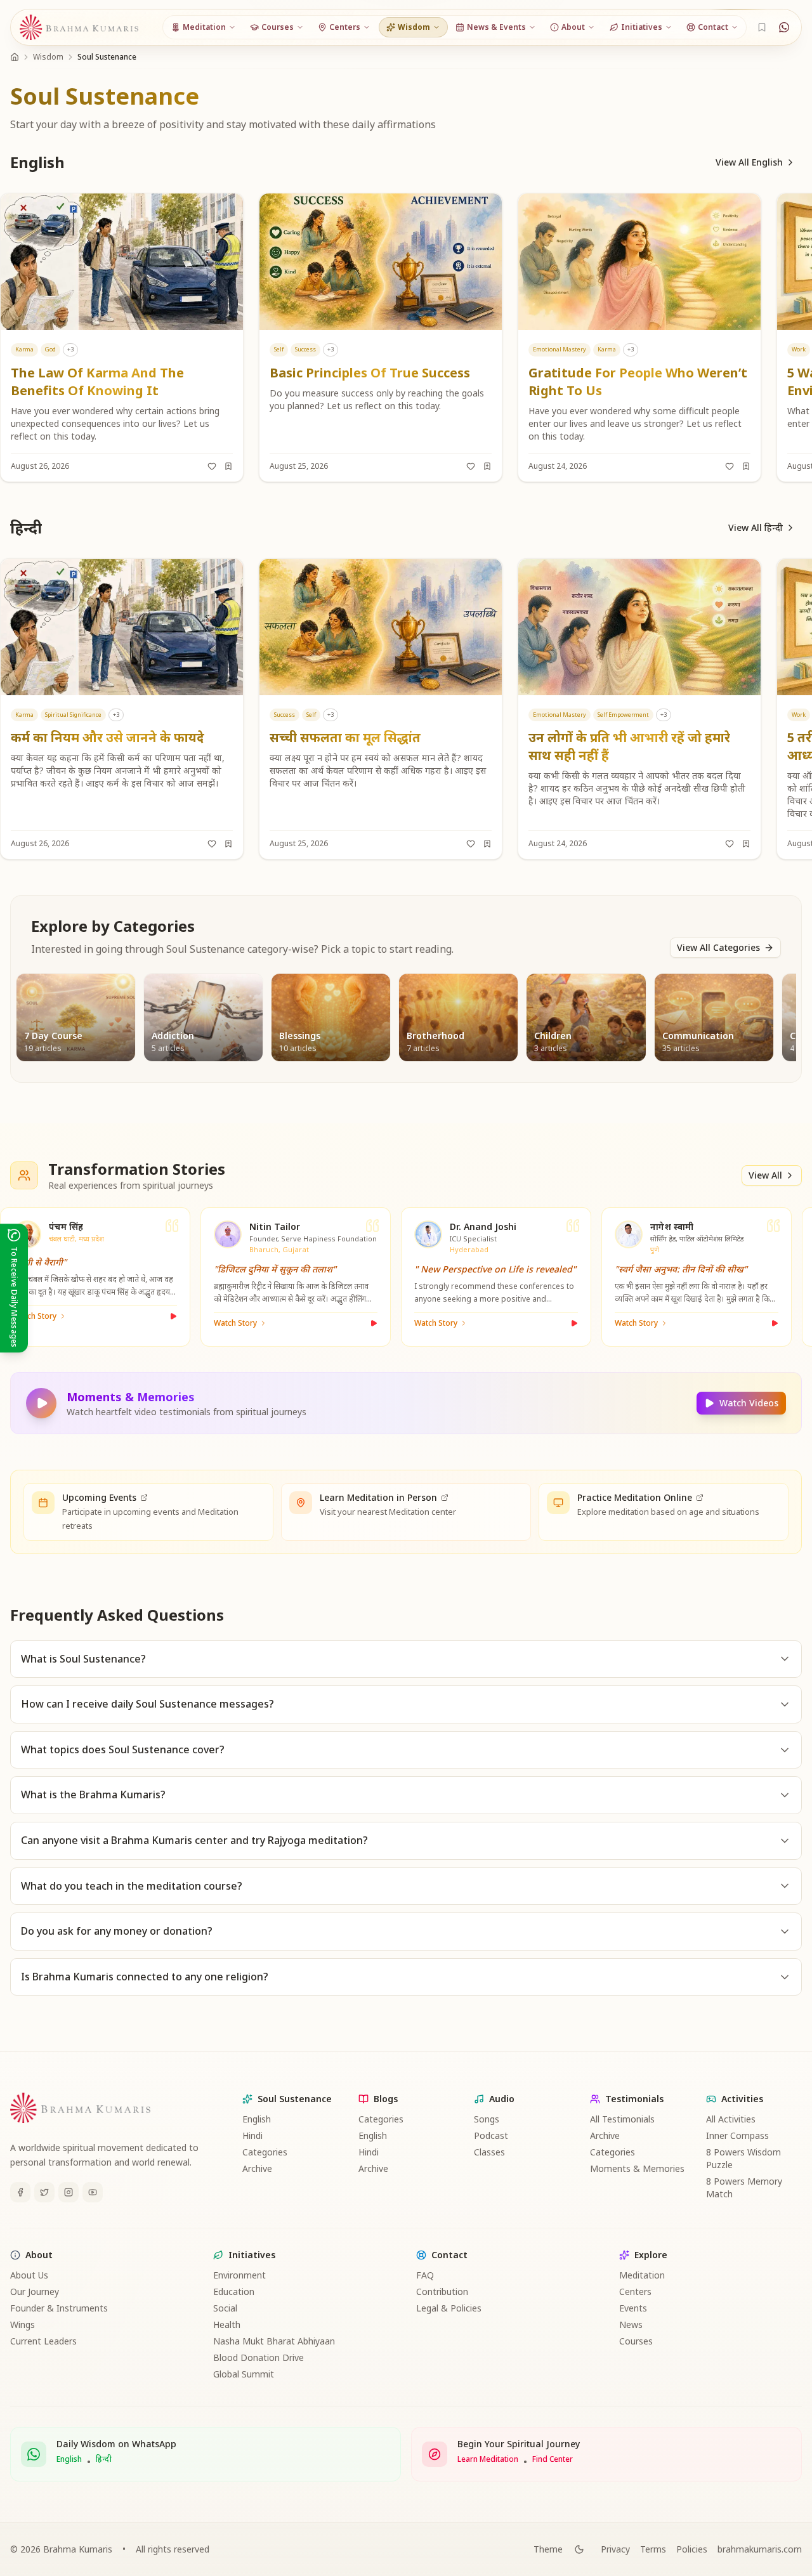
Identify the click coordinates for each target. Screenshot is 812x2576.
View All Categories (718, 947)
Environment (239, 2275)
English (257, 2119)
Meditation (642, 2275)
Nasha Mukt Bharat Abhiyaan (274, 2341)
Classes (489, 2152)
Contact (449, 2255)
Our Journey (35, 2292)
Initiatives (252, 2255)
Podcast (491, 2135)
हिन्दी (104, 2459)
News (631, 2324)
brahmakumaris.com (760, 2549)
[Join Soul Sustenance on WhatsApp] (784, 27)
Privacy (615, 2549)
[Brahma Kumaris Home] (79, 28)
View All (765, 1175)
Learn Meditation (488, 2459)
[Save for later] (228, 466)
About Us (29, 2275)
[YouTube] (93, 2192)
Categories (265, 2152)
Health (227, 2324)
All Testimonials (622, 2119)
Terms (653, 2549)
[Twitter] (44, 2192)
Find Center (553, 2459)
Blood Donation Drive (259, 2357)
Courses (636, 2341)
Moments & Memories (637, 2168)
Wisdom (48, 57)
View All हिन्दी (756, 527)
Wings (23, 2324)
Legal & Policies (449, 2308)
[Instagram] (69, 2192)
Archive (257, 2168)
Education (234, 2292)
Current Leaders (43, 2341)
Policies (692, 2549)
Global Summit (244, 2374)
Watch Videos (749, 1403)
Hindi (252, 2135)
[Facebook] (20, 2192)
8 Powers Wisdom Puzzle (743, 2158)
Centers (635, 2292)
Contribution (442, 2292)
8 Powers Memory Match (744, 2187)
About (39, 2255)
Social (225, 2308)
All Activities (731, 2119)
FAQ (425, 2275)
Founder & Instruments (59, 2308)
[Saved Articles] (762, 27)
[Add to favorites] (212, 466)
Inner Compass (737, 2135)
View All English (749, 162)
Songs (487, 2119)
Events (633, 2308)
